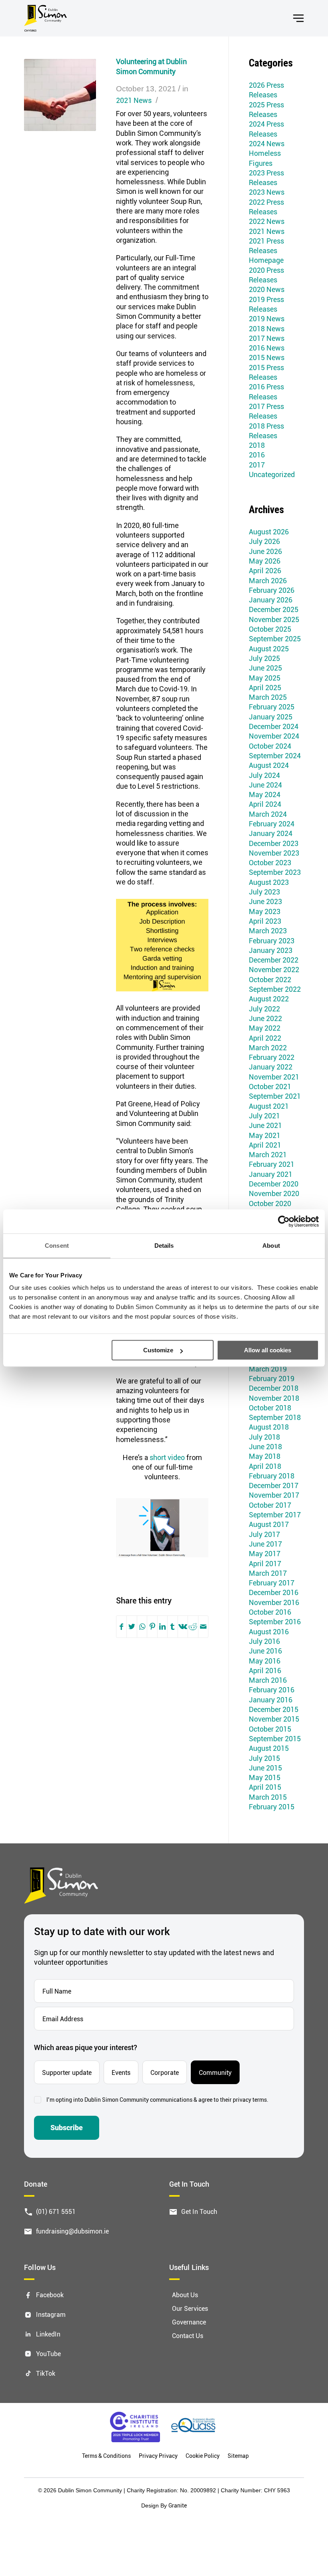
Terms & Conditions (106, 2456)
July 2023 (264, 892)
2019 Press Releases (266, 304)
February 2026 (272, 590)
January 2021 (271, 1174)
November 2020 (274, 1193)
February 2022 (272, 1057)
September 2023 (275, 872)
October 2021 (270, 1086)
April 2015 (265, 1787)
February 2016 (272, 1690)
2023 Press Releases (266, 177)
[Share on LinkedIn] (162, 1627)
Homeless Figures (265, 158)
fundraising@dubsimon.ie (72, 2231)
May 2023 (265, 911)
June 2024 (265, 785)
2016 (257, 455)
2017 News (267, 338)
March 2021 (268, 1154)
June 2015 (265, 1768)
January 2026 (271, 600)
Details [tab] (164, 1246)
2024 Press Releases (266, 129)
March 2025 (268, 697)
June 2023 (265, 901)
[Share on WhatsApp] (142, 1627)
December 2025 (274, 609)
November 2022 (274, 969)
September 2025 (275, 638)
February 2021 (272, 1164)
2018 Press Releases (266, 431)
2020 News (267, 289)
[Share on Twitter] (132, 1627)
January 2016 (271, 1700)
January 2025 (271, 717)
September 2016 (275, 1621)
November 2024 (274, 736)
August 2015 (269, 1748)
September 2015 (275, 1738)
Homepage (266, 260)
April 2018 (265, 1466)
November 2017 (274, 1495)
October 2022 (270, 979)
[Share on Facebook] (121, 1627)
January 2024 (271, 833)
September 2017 (275, 1515)
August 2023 (269, 882)
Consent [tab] (57, 1246)
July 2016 (264, 1641)
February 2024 (272, 824)
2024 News (267, 143)
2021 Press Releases (266, 246)
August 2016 (269, 1631)
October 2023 (270, 862)
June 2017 (265, 1544)
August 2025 (269, 649)
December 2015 (274, 1709)
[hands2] (60, 95)
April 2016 (265, 1670)
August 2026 (269, 532)
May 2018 (265, 1456)
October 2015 (270, 1729)
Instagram (51, 2315)
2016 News (267, 348)
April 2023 (265, 921)
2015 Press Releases (266, 372)
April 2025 (265, 687)
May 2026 (265, 561)
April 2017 (265, 1563)
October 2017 (270, 1505)
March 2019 (268, 1369)
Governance (189, 2322)
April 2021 (265, 1145)
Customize (158, 1350)
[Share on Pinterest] (152, 1627)
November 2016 (274, 1602)
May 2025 (265, 678)
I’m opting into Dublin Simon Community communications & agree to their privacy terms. (157, 2100)
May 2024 (265, 794)
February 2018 (272, 1476)
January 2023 (271, 950)
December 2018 (274, 1388)
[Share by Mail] (203, 1627)
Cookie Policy (203, 2456)
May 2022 (265, 1028)
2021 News (134, 100)
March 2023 (268, 931)
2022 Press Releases (266, 207)
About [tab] (271, 1246)
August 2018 (269, 1427)
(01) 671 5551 (56, 2211)
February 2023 (272, 941)
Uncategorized (272, 474)
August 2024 (269, 765)
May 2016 (265, 1661)
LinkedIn (48, 2334)
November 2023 (274, 853)
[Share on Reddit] (193, 1627)
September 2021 (275, 1096)
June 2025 (265, 668)
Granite (178, 2505)
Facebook (50, 2295)
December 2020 (274, 1184)
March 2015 (268, 1797)
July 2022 (264, 1009)
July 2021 (264, 1116)
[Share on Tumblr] (172, 1627)
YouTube (48, 2353)
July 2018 (264, 1437)
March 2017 (268, 1573)
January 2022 (271, 1067)
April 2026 (265, 570)
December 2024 (274, 726)
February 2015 (272, 1807)
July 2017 (264, 1534)
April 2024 (265, 804)
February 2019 (272, 1378)
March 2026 (268, 580)
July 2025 (264, 658)
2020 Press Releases (266, 275)
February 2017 (272, 1583)
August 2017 (269, 1524)
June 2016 (265, 1651)
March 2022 (268, 1047)
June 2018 (265, 1446)
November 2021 (274, 1077)
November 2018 (274, 1398)
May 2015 (265, 1777)
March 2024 (268, 814)
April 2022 (265, 1038)
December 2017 (274, 1485)
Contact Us (188, 2335)
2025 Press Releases (266, 109)
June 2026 (265, 551)
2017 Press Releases (266, 411)
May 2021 (265, 1135)
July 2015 (264, 1758)
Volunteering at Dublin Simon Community (151, 66)
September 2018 (275, 1417)
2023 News (267, 192)
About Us (185, 2295)
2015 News (267, 357)
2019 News (267, 318)
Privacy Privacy (158, 2456)
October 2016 (270, 1612)
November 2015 (274, 1719)
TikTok (46, 2373)
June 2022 (265, 1018)
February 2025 (272, 707)
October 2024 (270, 746)
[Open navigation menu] (298, 18)
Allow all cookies (268, 1350)
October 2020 (270, 1203)
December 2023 (274, 843)
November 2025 (274, 619)
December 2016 (274, 1592)
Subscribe (67, 2128)
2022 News (267, 221)
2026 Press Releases (266, 90)
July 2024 (264, 775)
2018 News (267, 328)
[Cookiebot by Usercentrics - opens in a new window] (284, 1221)
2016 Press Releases (266, 391)
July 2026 (264, 541)
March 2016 (268, 1680)
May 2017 (265, 1553)
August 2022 (269, 999)
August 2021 (269, 1106)
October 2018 (270, 1408)
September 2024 (275, 755)
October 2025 (270, 629)
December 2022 (274, 960)
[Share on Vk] (183, 1627)
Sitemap (238, 2456)
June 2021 (265, 1125)
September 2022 (275, 989)
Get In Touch (199, 2211)
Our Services (190, 2309)
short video (167, 1457)
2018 (257, 445)
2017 (257, 465)
